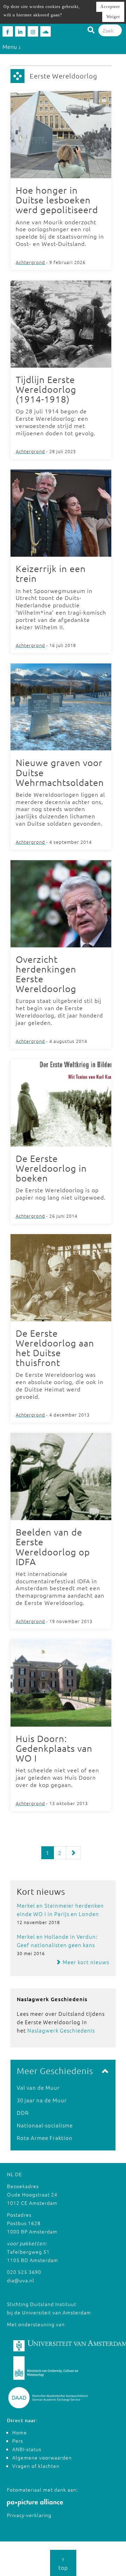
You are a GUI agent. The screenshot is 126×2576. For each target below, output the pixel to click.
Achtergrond (30, 262)
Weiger (113, 17)
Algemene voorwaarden (42, 2457)
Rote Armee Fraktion (45, 2138)
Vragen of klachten (36, 2466)
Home (20, 2432)
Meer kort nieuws (85, 1962)
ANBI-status (27, 2449)
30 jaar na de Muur (42, 2100)
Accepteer (110, 7)
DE (19, 2174)
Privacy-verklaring (29, 2515)
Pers (18, 2441)
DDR (23, 2113)
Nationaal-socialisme (45, 2125)
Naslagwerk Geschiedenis (61, 2030)
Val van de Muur (38, 2087)
